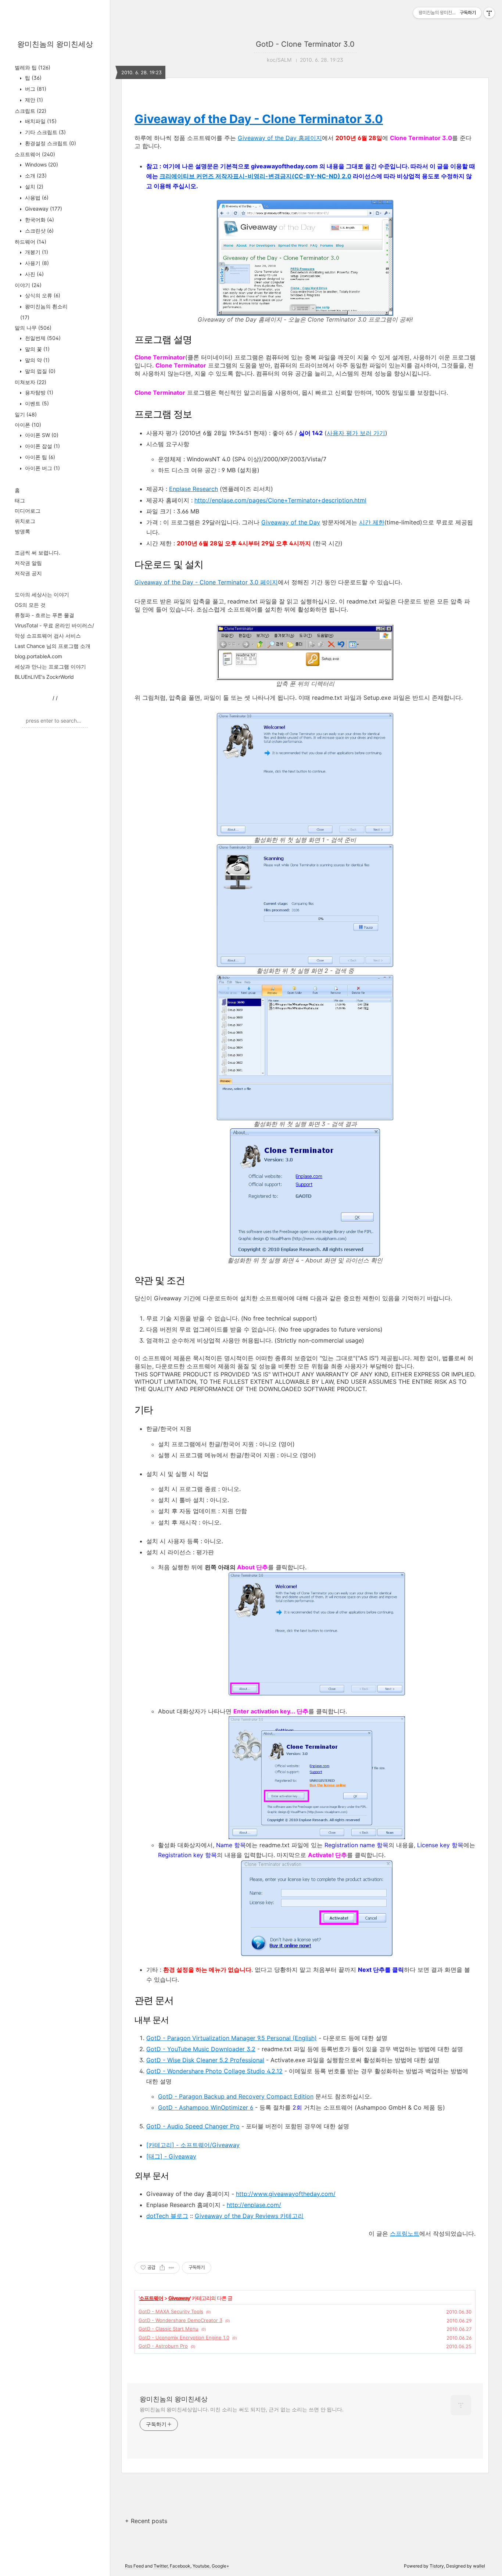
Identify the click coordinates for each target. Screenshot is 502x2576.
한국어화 (39, 220)
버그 (35, 89)
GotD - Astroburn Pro (163, 2346)
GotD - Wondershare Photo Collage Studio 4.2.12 (214, 2071)
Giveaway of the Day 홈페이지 (280, 138)
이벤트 (36, 403)
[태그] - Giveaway (171, 2156)
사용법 (36, 198)
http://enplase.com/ (254, 2205)
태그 (20, 500)
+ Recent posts (146, 2521)
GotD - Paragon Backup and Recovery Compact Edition (236, 2096)
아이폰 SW (41, 435)
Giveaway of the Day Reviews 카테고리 (249, 2216)
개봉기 (36, 252)
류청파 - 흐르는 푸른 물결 (44, 615)
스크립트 (31, 111)
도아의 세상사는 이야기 (42, 594)
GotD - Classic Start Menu (168, 2329)
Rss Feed (134, 2566)
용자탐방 (38, 392)
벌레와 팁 (33, 67)
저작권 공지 (28, 573)
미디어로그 (28, 511)
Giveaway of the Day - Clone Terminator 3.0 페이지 (206, 582)
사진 (34, 274)
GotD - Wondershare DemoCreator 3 (180, 2320)
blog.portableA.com (38, 656)
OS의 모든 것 (30, 605)
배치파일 (40, 121)
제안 (33, 100)
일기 (26, 414)
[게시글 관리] (171, 2268)
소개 (35, 175)
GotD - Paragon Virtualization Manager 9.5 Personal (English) (232, 2038)
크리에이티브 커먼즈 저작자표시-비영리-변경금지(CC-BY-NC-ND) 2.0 (255, 176)
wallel (479, 2566)
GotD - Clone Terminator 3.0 (305, 44)
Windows (41, 164)
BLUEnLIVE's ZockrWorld (44, 677)
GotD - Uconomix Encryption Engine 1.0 (184, 2337)
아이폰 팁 (39, 457)
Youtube (201, 2566)
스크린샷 (39, 231)
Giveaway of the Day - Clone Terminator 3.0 (259, 119)
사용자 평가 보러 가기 (356, 433)
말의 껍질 (40, 371)
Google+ (220, 2566)
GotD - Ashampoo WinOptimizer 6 (206, 2107)
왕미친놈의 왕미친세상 (55, 44)
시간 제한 (372, 522)
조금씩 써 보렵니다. (37, 553)
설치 (33, 187)
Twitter (161, 2566)
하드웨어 (31, 242)
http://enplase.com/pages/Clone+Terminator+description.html (280, 500)
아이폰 (28, 425)
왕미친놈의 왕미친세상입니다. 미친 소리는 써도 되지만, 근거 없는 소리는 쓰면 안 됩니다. (242, 2409)
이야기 (28, 285)
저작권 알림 (28, 563)
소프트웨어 (35, 154)
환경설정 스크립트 (50, 143)
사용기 (36, 263)
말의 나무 (33, 328)
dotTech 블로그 (167, 2216)
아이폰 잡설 (42, 446)
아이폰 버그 (42, 468)
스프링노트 (405, 2233)
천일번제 (42, 338)
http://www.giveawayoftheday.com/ (286, 2194)
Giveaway (43, 209)
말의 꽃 (37, 349)
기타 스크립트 (45, 132)
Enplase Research (193, 489)
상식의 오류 (42, 295)
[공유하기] (162, 2268)
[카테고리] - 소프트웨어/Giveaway (193, 2145)
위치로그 (25, 521)
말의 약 (37, 360)
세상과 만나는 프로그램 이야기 (50, 667)
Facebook (180, 2566)
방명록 (22, 531)
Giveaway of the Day (291, 522)
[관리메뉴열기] (489, 13)
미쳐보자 (31, 382)
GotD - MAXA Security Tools (171, 2311)
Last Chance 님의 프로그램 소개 (53, 646)
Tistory (437, 2566)
